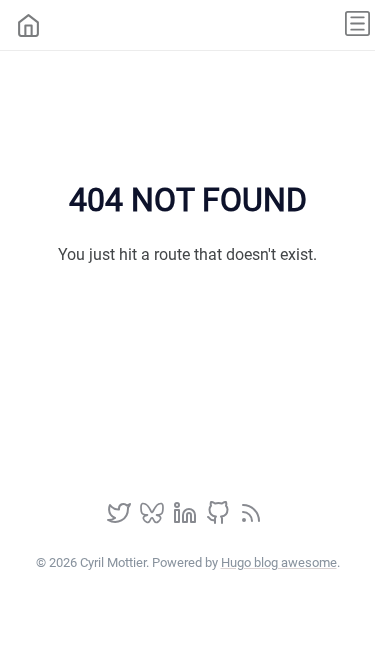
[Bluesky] (154, 519)
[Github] (220, 519)
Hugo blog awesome (279, 562)
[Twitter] (121, 519)
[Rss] (251, 519)
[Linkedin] (187, 519)
